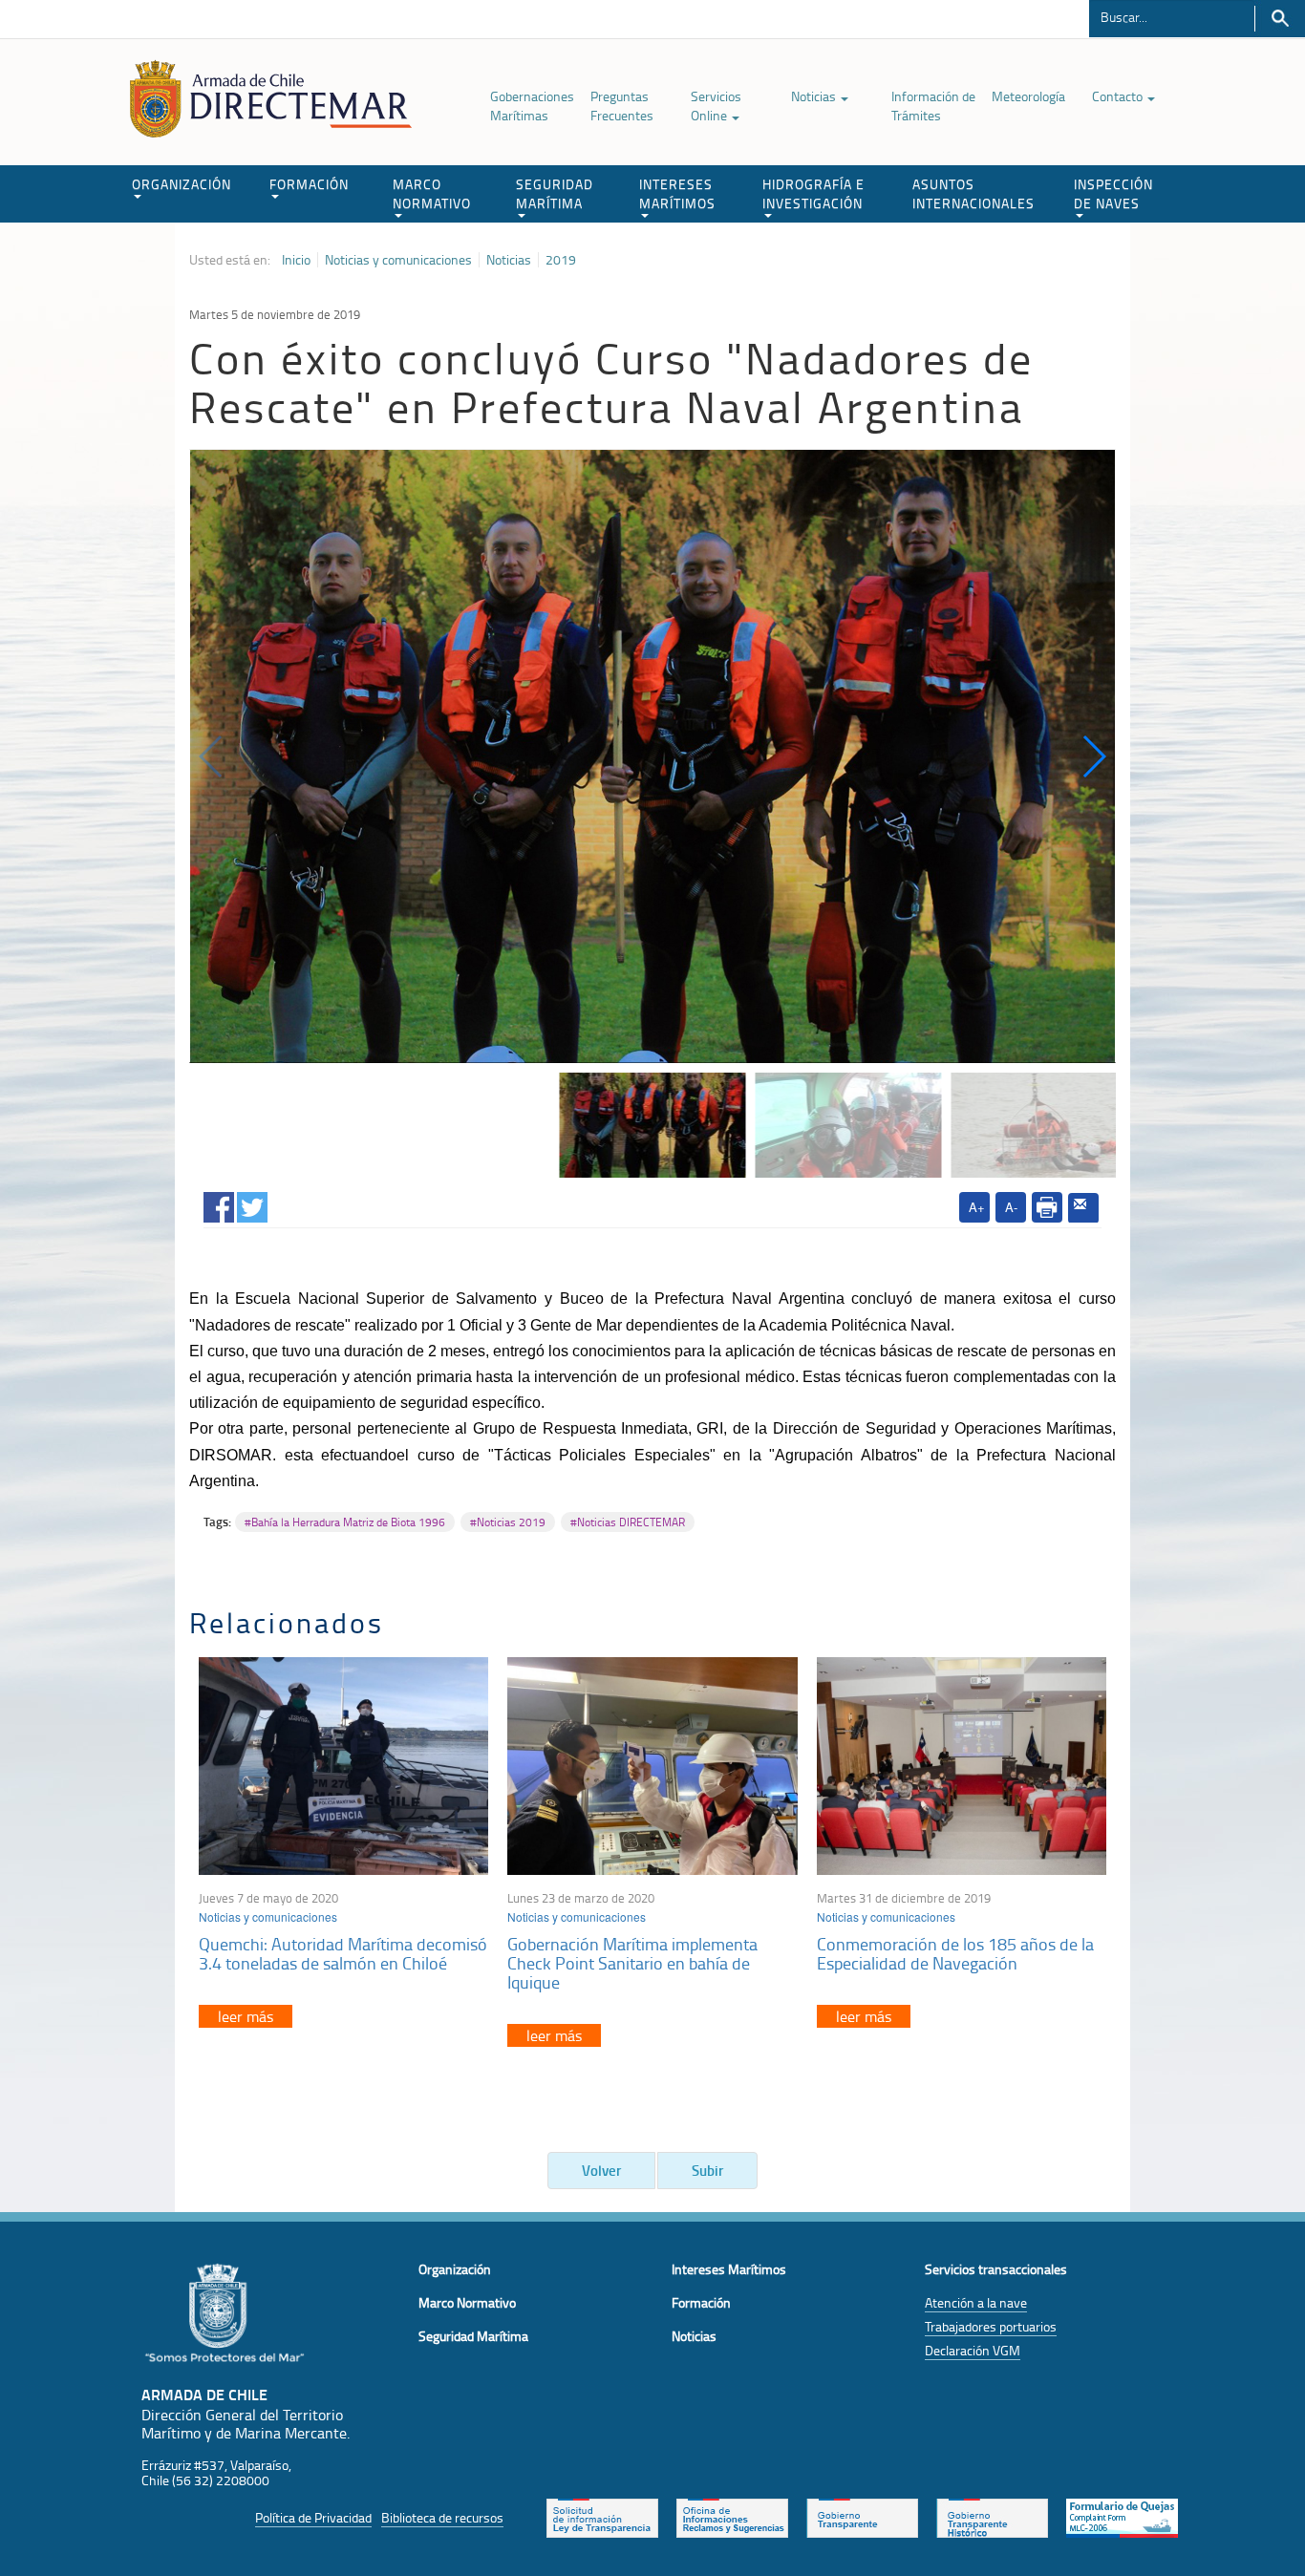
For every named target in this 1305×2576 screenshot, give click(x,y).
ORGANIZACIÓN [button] (182, 184)
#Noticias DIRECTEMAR (628, 1522)
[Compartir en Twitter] (252, 1204)
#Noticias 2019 (508, 1522)
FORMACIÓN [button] (309, 184)
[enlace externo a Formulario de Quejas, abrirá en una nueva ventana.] (1122, 2516)
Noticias (815, 96)
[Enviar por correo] (1083, 1208)
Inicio (296, 260)
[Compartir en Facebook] (219, 1204)
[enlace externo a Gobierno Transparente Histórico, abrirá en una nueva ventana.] (992, 2516)
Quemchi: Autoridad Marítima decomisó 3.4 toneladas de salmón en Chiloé (343, 1953)
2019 (561, 260)
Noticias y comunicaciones (398, 260)
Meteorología (1028, 96)
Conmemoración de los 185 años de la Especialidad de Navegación (955, 1953)
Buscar (1280, 19)
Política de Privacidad (313, 2517)
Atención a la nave (976, 2302)
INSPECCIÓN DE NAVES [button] (1113, 193)
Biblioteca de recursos (442, 2517)
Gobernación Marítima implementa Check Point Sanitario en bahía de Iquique (632, 1963)
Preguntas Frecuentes (622, 106)
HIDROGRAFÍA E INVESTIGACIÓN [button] (813, 193)
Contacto (1119, 96)
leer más (246, 2016)
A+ (977, 1207)
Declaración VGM (973, 2350)
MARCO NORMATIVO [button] (432, 193)
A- (1011, 1207)
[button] (1093, 756)
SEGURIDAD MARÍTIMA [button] (555, 193)
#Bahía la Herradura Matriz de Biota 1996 (345, 1522)
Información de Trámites (933, 106)
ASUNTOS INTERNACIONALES (973, 193)
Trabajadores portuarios (991, 2326)
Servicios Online (716, 106)
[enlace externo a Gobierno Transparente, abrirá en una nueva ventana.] (862, 2516)
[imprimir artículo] (1047, 1207)
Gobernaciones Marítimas (532, 106)
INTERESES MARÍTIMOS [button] (677, 193)
